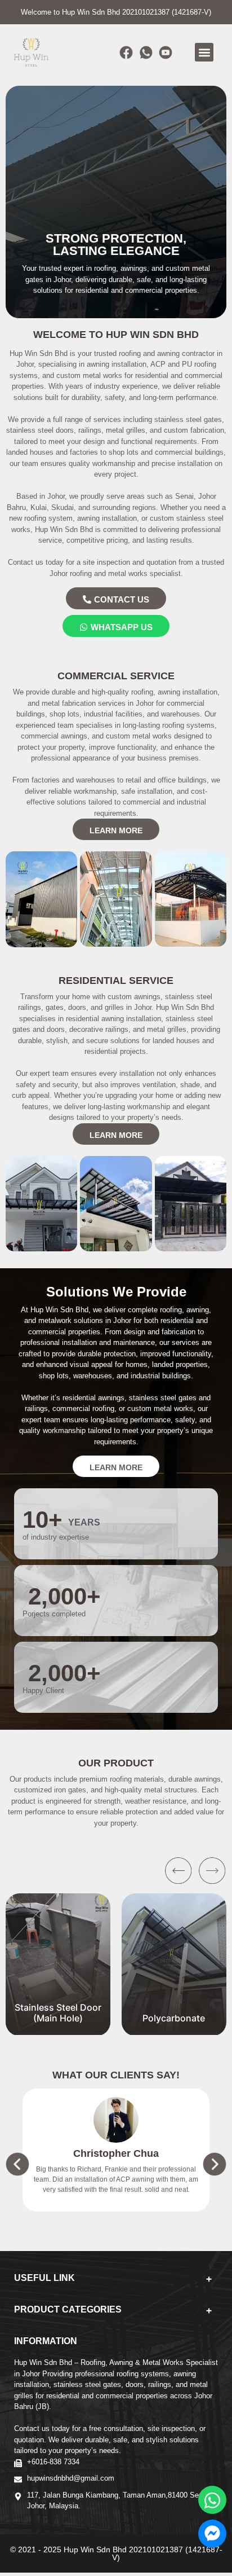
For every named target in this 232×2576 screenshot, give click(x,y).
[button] (204, 52)
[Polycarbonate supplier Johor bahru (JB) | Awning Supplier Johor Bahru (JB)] (174, 2029)
